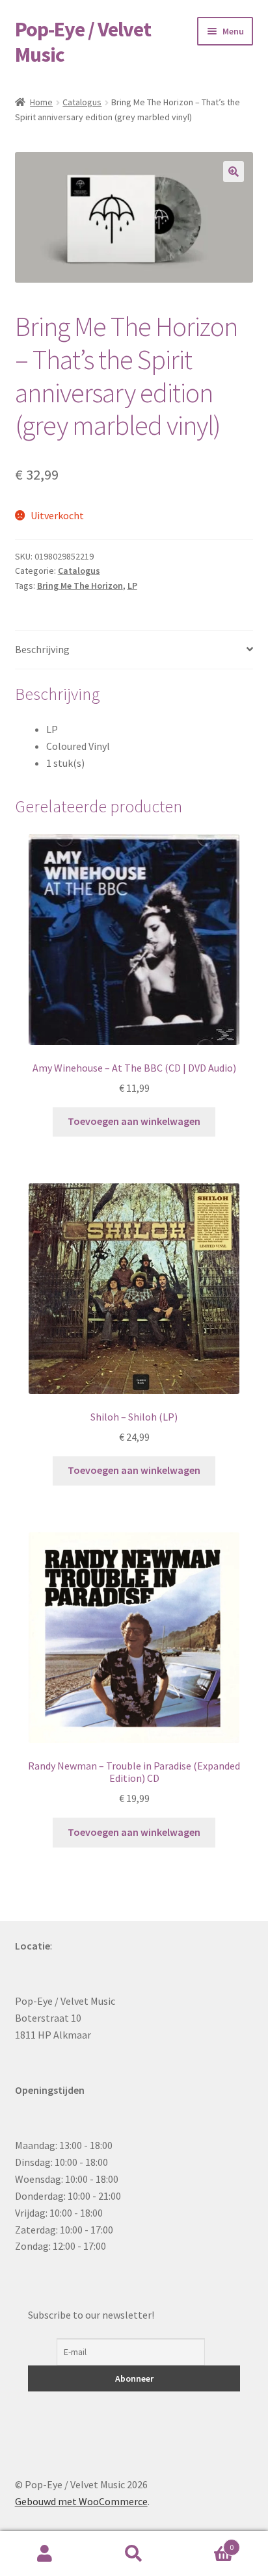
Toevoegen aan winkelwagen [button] (134, 1121)
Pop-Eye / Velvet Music (83, 42)
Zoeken (134, 2554)
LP (132, 586)
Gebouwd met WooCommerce (81, 2501)
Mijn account (45, 2554)
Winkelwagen (207, 2543)
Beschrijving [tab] (42, 649)
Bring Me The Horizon (80, 586)
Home (41, 102)
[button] (234, 172)
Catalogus (82, 102)
